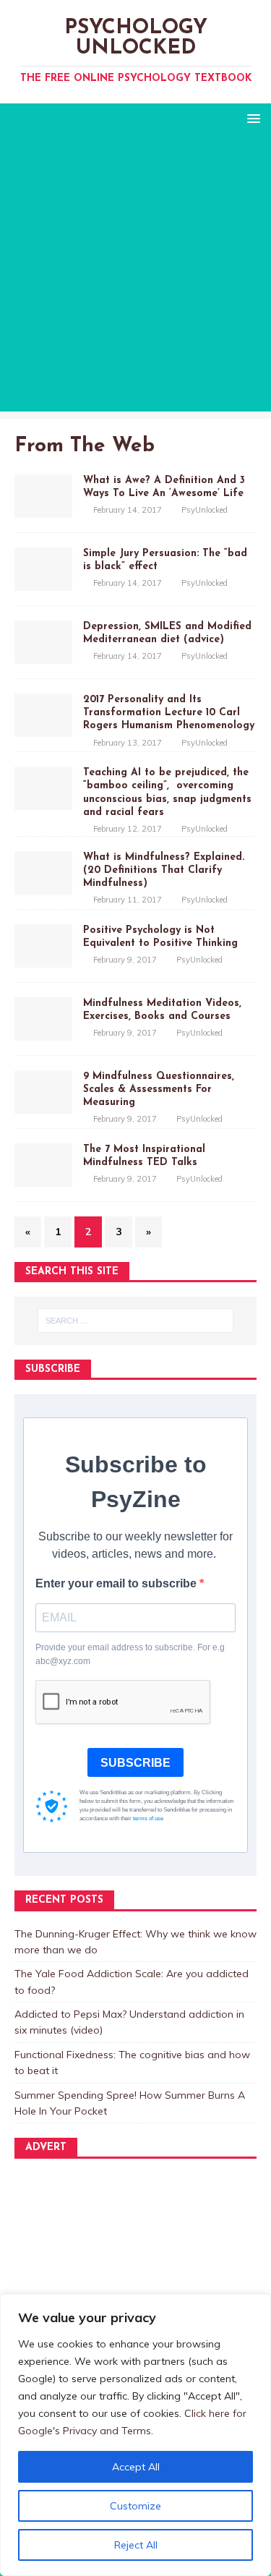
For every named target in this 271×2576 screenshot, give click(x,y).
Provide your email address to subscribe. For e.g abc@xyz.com (130, 1654)
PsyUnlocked (205, 510)
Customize (135, 2506)
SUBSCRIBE (135, 1763)
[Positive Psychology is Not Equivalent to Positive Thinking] (43, 959)
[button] (251, 118)
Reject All (136, 2545)
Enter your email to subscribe (117, 1583)
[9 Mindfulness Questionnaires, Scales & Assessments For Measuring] (43, 1106)
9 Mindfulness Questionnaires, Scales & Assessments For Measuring (159, 1089)
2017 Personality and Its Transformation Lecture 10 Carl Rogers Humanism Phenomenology (169, 713)
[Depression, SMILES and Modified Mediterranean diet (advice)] (43, 656)
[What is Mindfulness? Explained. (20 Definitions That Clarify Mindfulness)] (43, 886)
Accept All (136, 2467)
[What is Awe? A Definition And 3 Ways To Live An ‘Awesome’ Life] (43, 510)
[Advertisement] (135, 276)
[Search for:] (136, 1321)
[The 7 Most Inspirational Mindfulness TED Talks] (43, 1179)
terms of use (148, 1818)
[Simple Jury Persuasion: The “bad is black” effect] (43, 583)
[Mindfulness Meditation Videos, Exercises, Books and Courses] (43, 1033)
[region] (135, 2435)
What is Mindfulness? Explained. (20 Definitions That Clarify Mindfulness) (164, 870)
